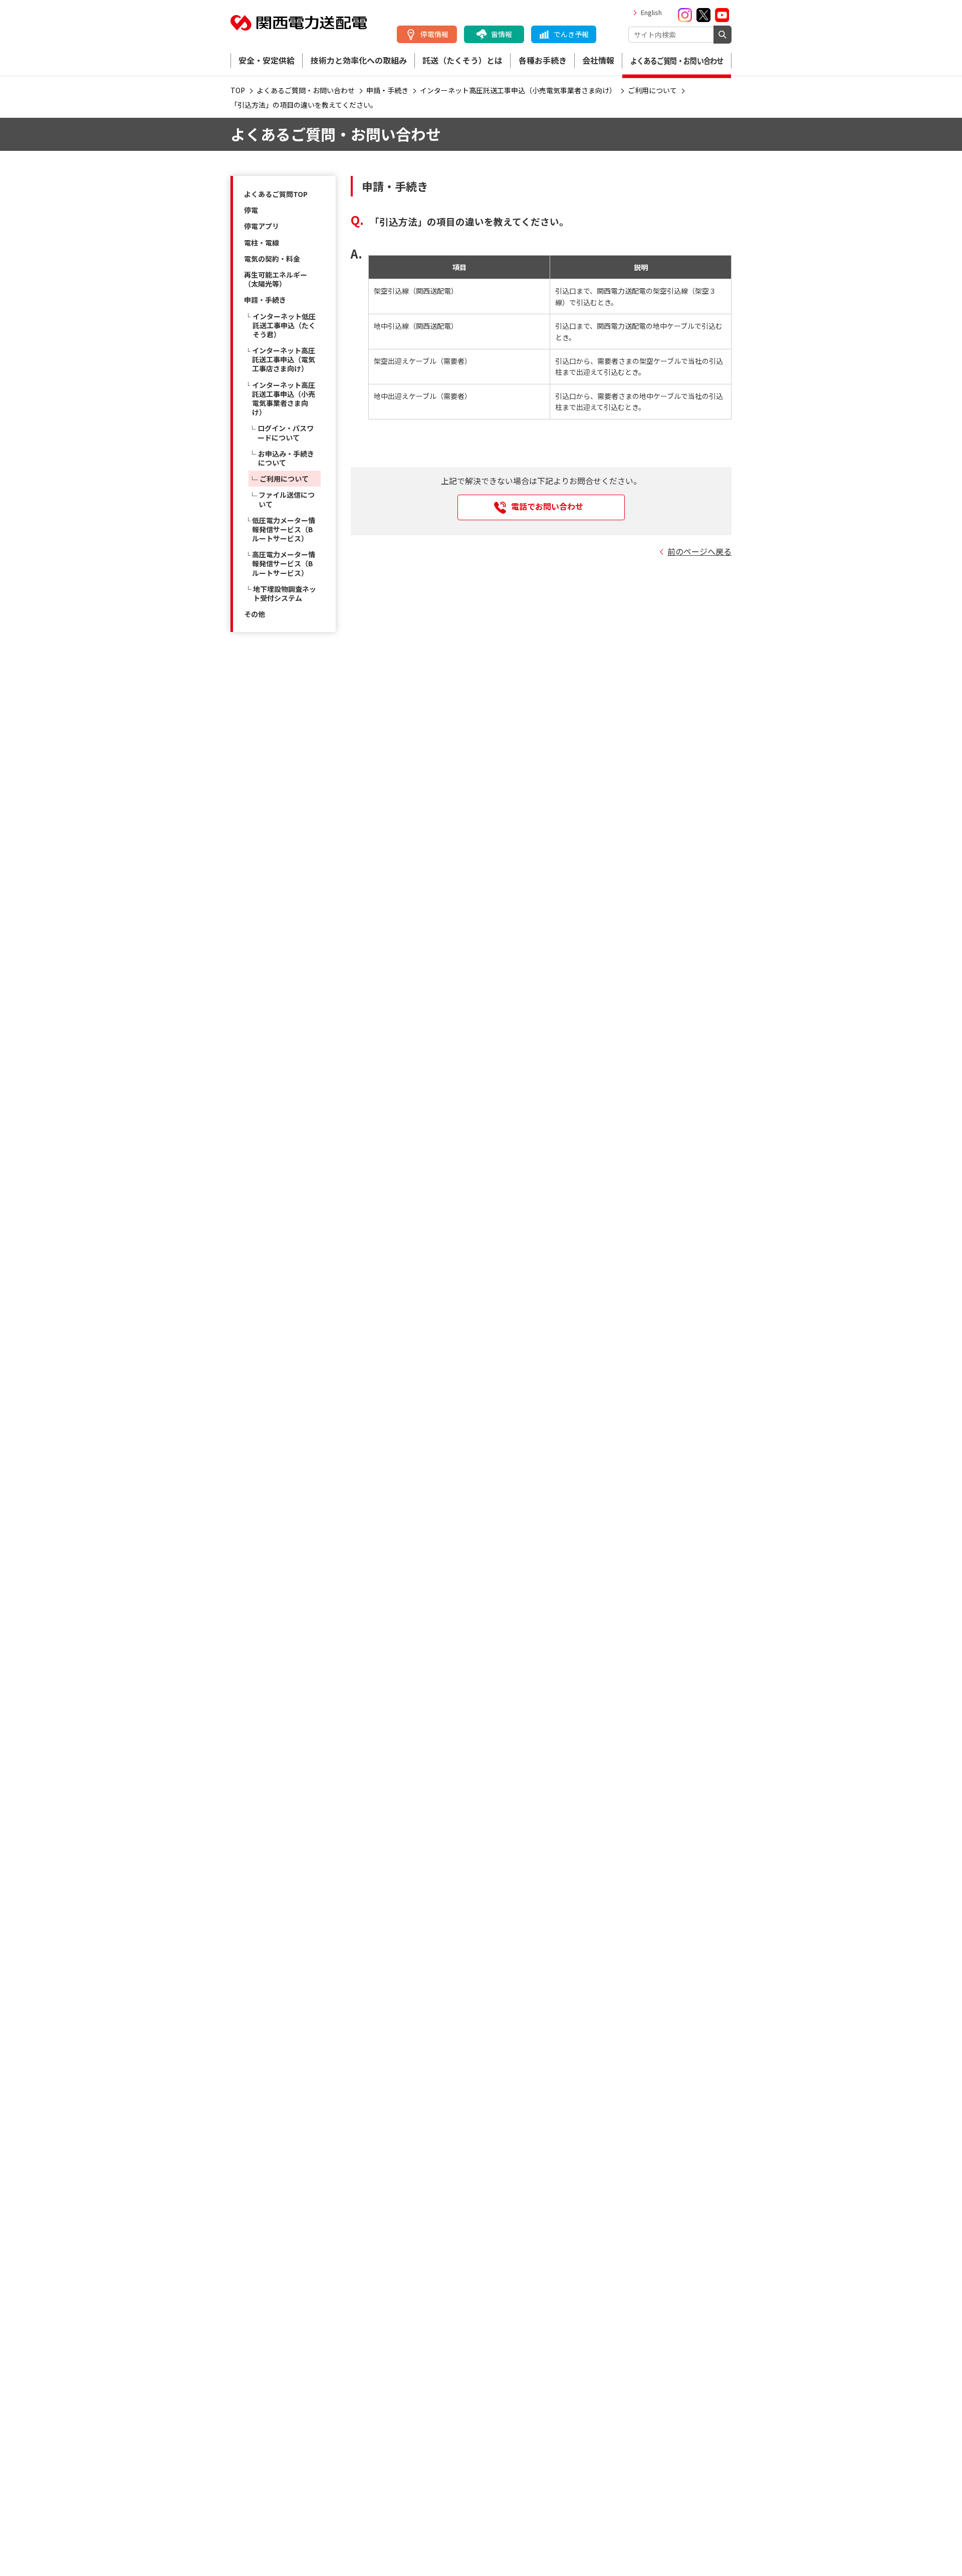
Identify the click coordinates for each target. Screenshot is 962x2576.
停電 (251, 210)
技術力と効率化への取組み (359, 60)
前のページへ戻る (699, 551)
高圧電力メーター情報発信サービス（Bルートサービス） (284, 563)
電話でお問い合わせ (547, 506)
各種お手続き (543, 60)
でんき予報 (571, 34)
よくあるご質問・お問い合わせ (677, 61)
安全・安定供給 (267, 60)
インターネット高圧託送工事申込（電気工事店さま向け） (284, 359)
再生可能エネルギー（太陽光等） (276, 279)
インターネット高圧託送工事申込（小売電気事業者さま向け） (284, 399)
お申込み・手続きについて (286, 458)
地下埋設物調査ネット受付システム (285, 593)
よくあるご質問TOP (276, 194)
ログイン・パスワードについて (286, 433)
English (651, 12)
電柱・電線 (262, 243)
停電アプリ (262, 226)
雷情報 (502, 34)
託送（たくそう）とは (462, 60)
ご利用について (284, 479)
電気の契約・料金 (272, 259)
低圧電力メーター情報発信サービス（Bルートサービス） (284, 529)
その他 (255, 614)
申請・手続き (265, 300)
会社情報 (598, 60)
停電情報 (434, 34)
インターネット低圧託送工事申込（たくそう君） (284, 325)
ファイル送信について (287, 499)
